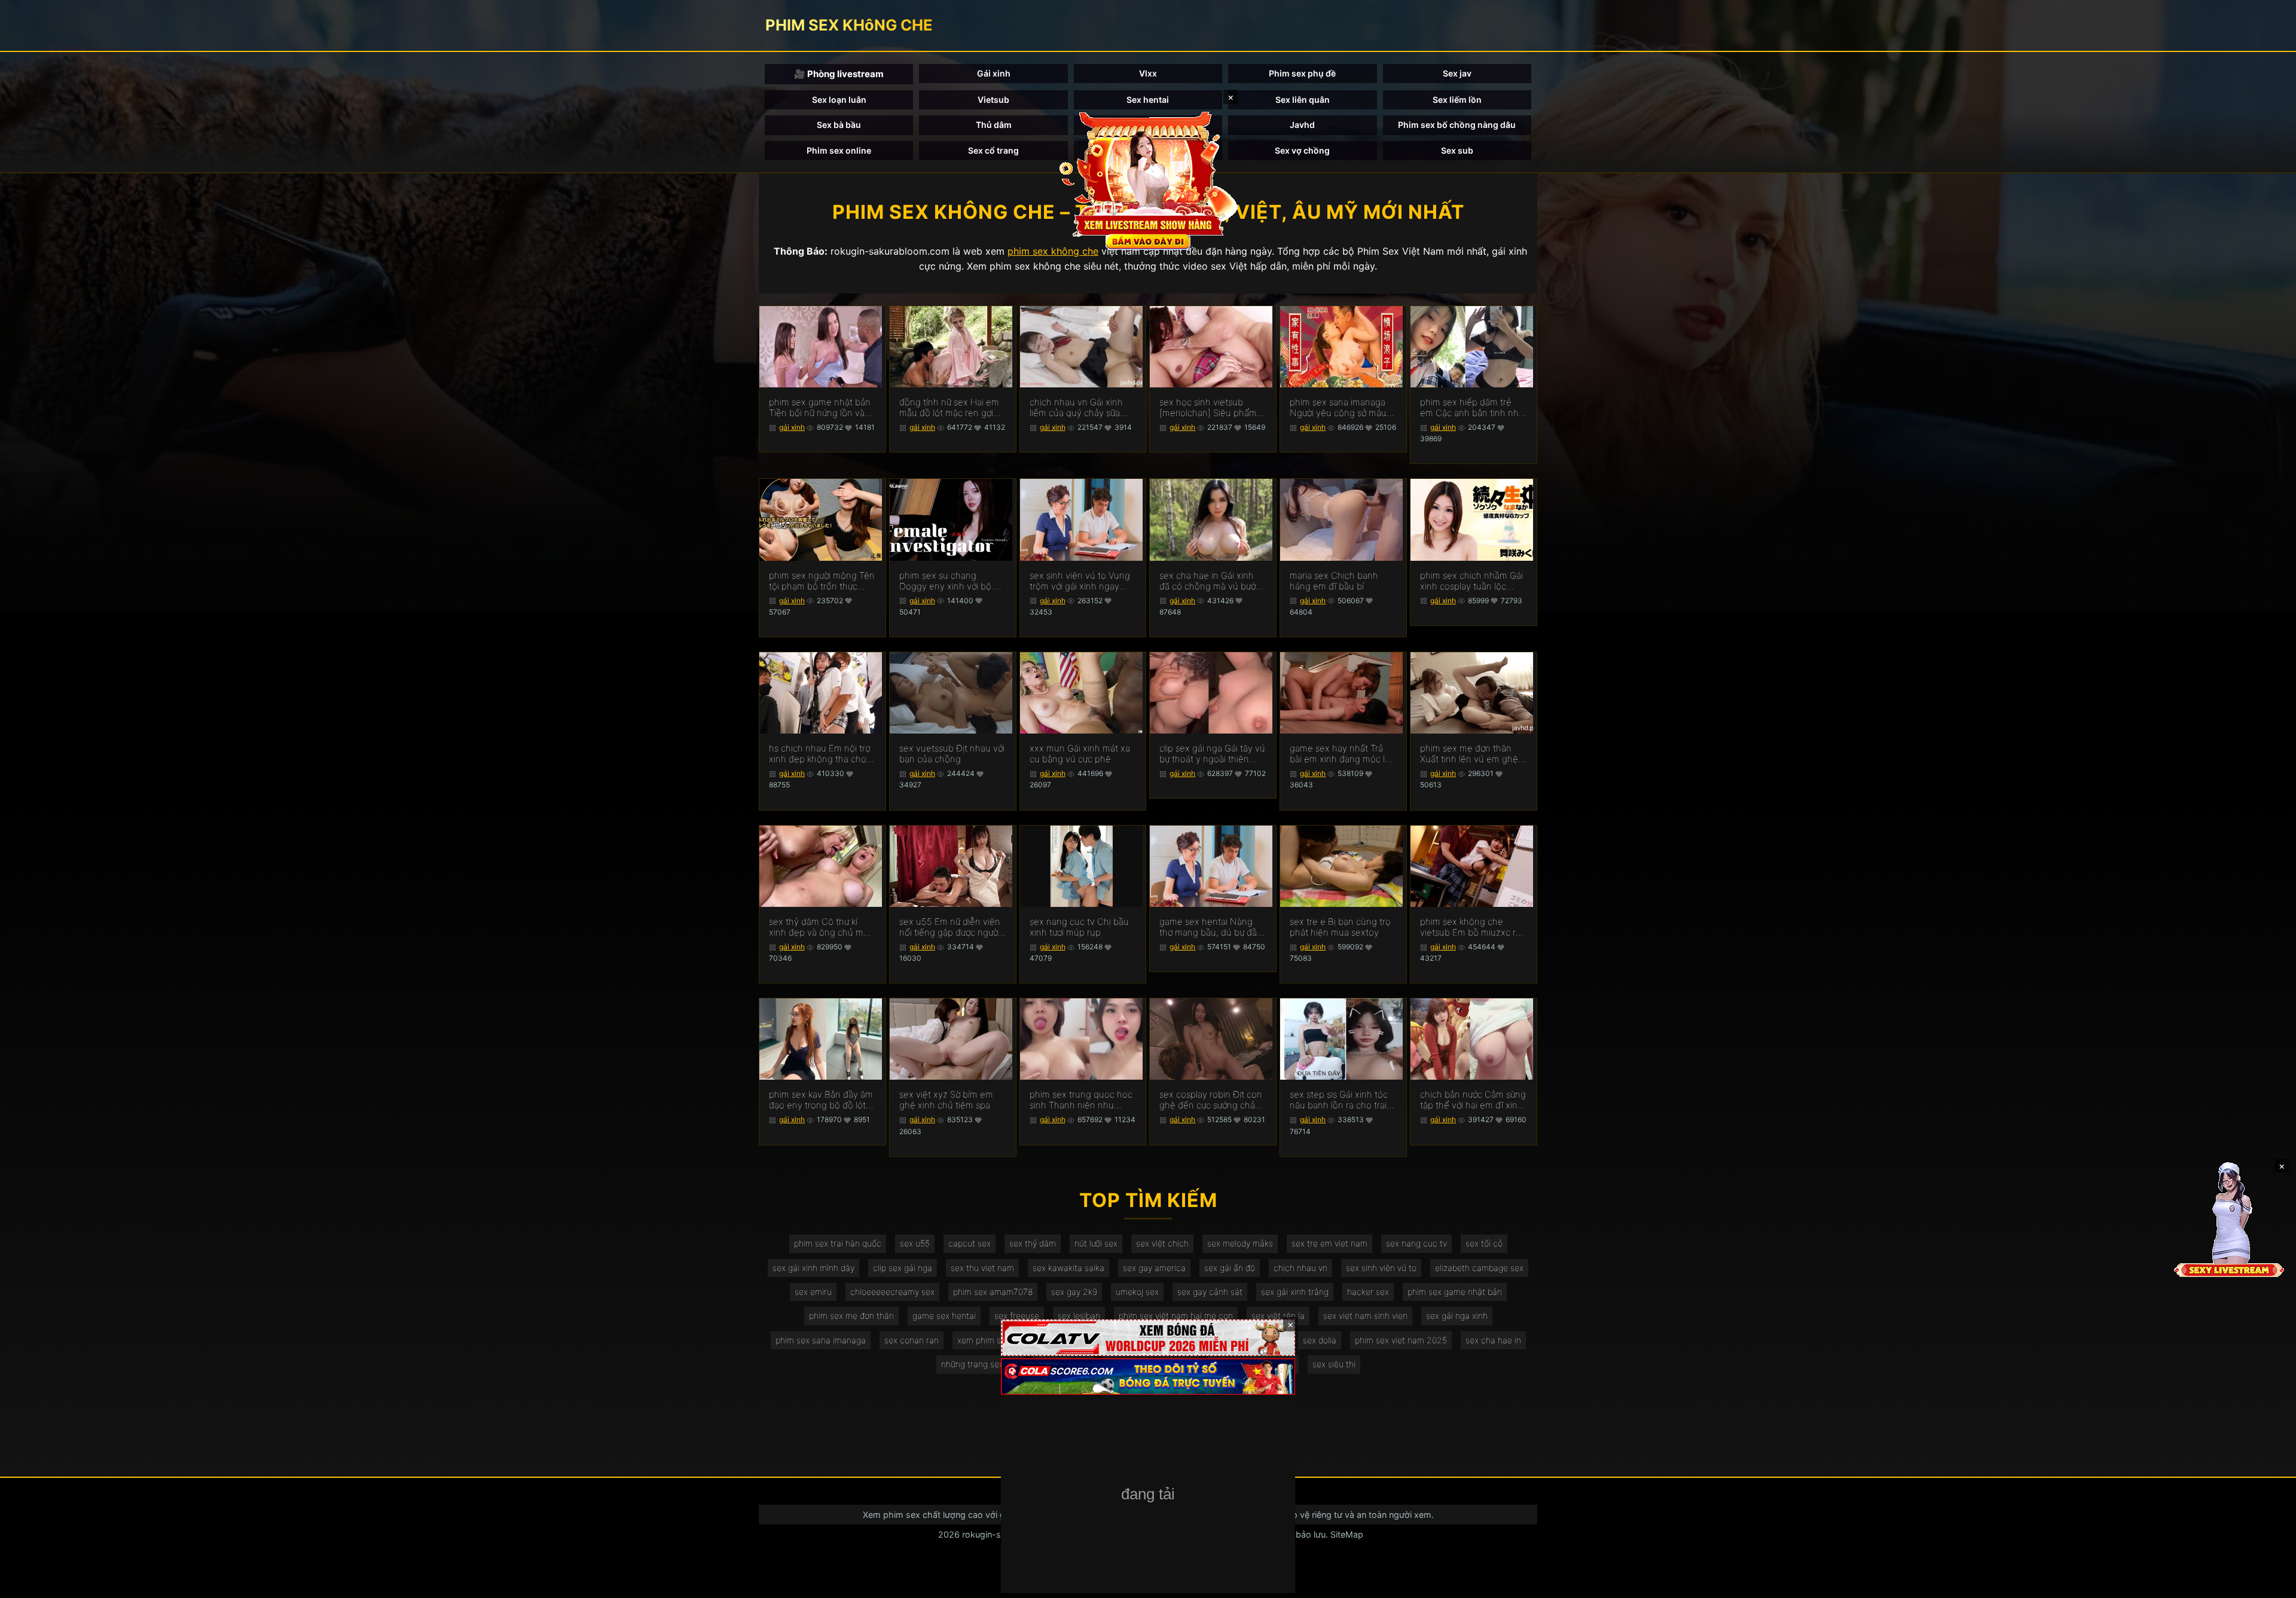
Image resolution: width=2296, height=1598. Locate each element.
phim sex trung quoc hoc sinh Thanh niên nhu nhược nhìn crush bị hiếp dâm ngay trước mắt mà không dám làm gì (1081, 1100)
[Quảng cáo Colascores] (1148, 1377)
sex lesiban (1079, 1316)
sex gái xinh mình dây (813, 1268)
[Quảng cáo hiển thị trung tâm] (1148, 179)
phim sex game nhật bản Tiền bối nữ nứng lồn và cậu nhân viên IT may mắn (820, 408)
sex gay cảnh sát (1210, 1292)
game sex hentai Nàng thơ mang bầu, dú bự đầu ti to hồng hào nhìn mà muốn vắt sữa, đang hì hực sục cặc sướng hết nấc (1211, 927)
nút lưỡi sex (1096, 1243)
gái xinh (792, 427)
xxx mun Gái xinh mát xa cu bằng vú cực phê (1080, 754)
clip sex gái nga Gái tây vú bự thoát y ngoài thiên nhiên (1212, 754)
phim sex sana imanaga (821, 1340)
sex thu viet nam (982, 1268)
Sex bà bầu (839, 125)
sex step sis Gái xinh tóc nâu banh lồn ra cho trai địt (1339, 1100)
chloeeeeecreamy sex (892, 1292)
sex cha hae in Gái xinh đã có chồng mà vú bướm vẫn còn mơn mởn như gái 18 (1212, 581)
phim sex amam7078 (993, 1292)
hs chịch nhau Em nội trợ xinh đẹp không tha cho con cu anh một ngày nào (822, 754)
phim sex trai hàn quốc (838, 1243)
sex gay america (1154, 1268)
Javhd (1302, 125)
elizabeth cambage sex (1479, 1268)
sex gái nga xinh (1457, 1316)
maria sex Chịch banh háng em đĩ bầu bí (1334, 581)
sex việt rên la (1278, 1316)
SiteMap (1347, 1534)
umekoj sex (1137, 1292)
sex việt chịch (1162, 1243)
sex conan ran (912, 1340)
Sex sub (1457, 150)
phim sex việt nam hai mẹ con (1176, 1316)
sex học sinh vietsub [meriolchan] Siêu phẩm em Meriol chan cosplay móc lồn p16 (1208, 408)
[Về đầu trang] (2270, 1584)
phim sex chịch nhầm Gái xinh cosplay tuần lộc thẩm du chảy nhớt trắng (1471, 581)
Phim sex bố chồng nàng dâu (1457, 125)
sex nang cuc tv (1416, 1243)
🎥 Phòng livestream (839, 74)
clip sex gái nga (903, 1268)
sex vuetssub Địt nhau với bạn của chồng (952, 754)
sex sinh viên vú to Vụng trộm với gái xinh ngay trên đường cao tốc (1080, 581)
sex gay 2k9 (1074, 1292)
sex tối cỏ (1484, 1243)
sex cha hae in (1493, 1340)
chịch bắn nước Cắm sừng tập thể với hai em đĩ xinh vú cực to (1473, 1100)
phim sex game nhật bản (1455, 1292)
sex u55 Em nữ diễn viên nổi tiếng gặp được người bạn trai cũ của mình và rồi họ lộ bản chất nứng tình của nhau (950, 927)
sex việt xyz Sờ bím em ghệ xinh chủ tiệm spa (946, 1100)
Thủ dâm (994, 125)
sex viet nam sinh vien (1365, 1316)
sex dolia (1320, 1340)
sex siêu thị (1334, 1364)
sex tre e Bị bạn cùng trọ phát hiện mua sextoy (1340, 927)
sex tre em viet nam (1329, 1243)
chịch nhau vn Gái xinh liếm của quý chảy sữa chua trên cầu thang (1076, 408)
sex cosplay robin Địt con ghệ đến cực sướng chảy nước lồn (1211, 1100)
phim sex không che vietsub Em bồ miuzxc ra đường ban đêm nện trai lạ (1470, 927)
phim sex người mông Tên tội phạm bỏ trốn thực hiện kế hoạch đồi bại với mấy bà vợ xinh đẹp (822, 581)
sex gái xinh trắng (1295, 1292)
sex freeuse (1017, 1316)
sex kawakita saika (1068, 1268)
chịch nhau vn (1300, 1268)
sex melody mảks (1240, 1243)
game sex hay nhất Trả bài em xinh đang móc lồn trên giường (1343, 754)
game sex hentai (944, 1316)
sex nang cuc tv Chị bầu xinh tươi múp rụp (1079, 927)
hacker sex (1368, 1292)
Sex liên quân (1303, 100)
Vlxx (1148, 73)
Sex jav (1457, 73)
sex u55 (915, 1243)
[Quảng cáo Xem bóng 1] (1148, 1338)
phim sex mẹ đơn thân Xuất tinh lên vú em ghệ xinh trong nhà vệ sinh (1469, 754)
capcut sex (970, 1243)
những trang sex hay (980, 1364)
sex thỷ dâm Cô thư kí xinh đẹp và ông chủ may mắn (821, 927)
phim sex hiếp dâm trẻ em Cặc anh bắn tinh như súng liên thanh (1472, 408)
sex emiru (813, 1292)
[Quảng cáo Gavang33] (1148, 1495)
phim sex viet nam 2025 (1401, 1340)
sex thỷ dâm (1033, 1243)
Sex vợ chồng (1302, 150)
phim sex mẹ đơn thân (851, 1316)
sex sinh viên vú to (1381, 1268)
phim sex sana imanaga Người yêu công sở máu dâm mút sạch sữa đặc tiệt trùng (1338, 408)
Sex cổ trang (993, 150)
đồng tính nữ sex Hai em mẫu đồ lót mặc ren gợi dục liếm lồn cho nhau (949, 408)
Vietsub (993, 100)
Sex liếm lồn (1457, 100)
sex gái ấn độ (1230, 1268)
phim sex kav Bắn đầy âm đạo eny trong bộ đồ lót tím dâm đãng (821, 1100)
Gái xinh (994, 73)
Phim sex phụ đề (1302, 73)
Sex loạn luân (839, 100)
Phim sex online (839, 150)
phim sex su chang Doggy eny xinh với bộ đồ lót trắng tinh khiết (952, 581)
